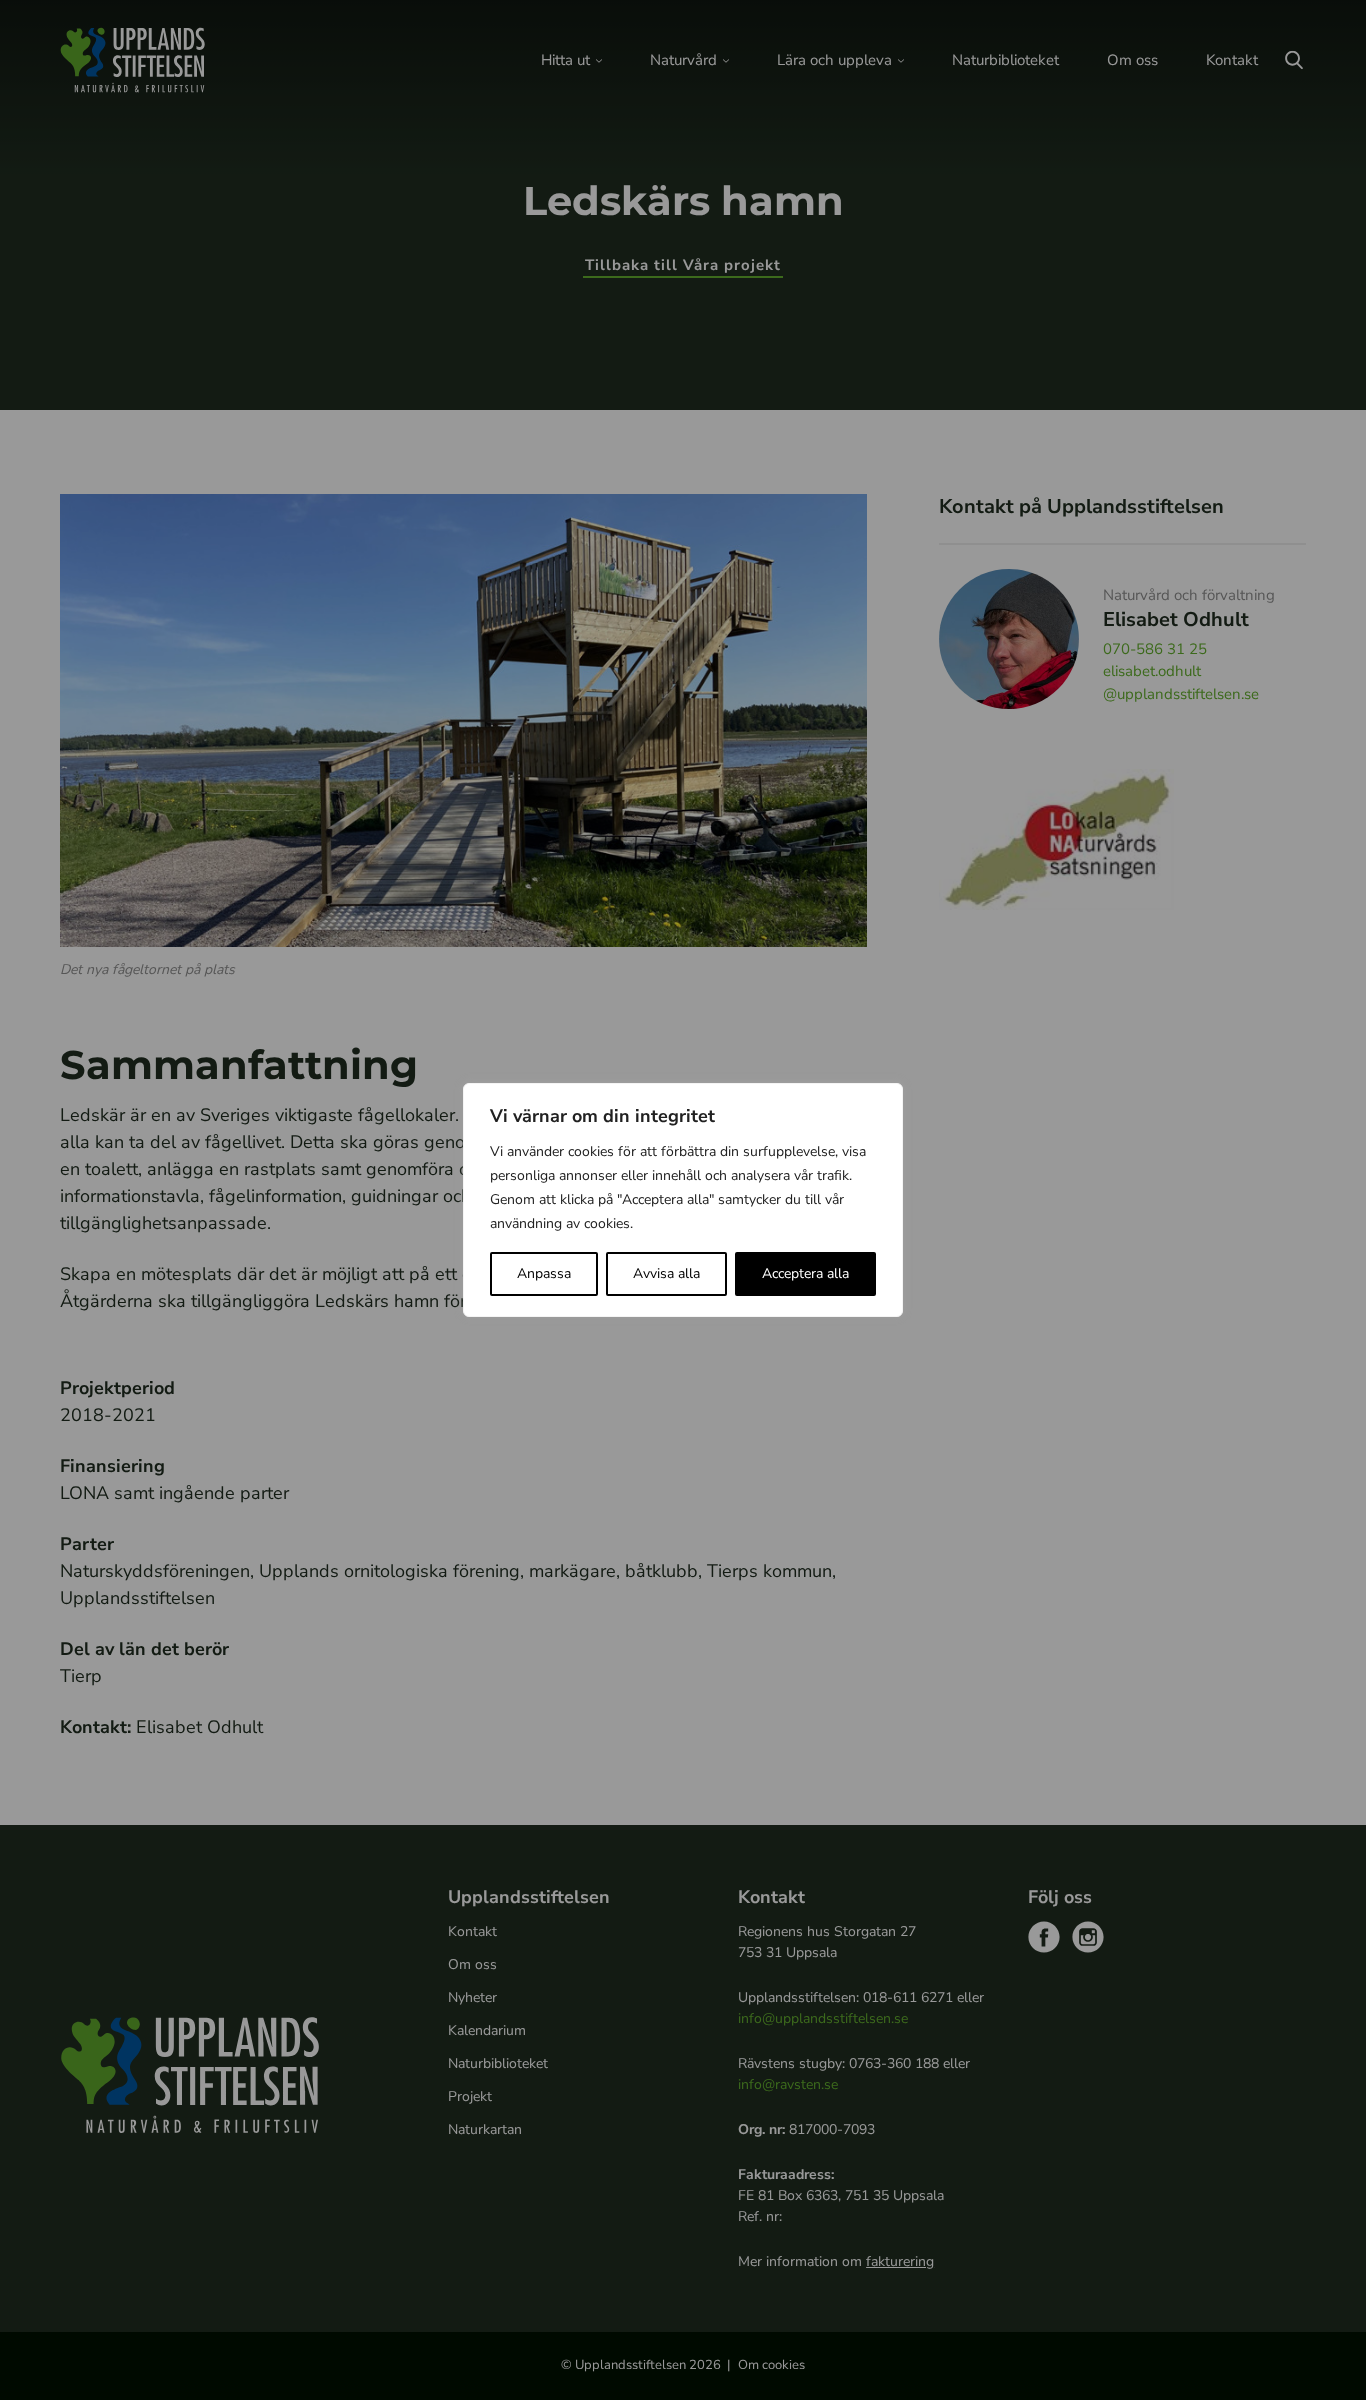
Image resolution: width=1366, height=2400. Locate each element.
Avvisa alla (666, 1273)
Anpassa (544, 1273)
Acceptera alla (805, 1273)
